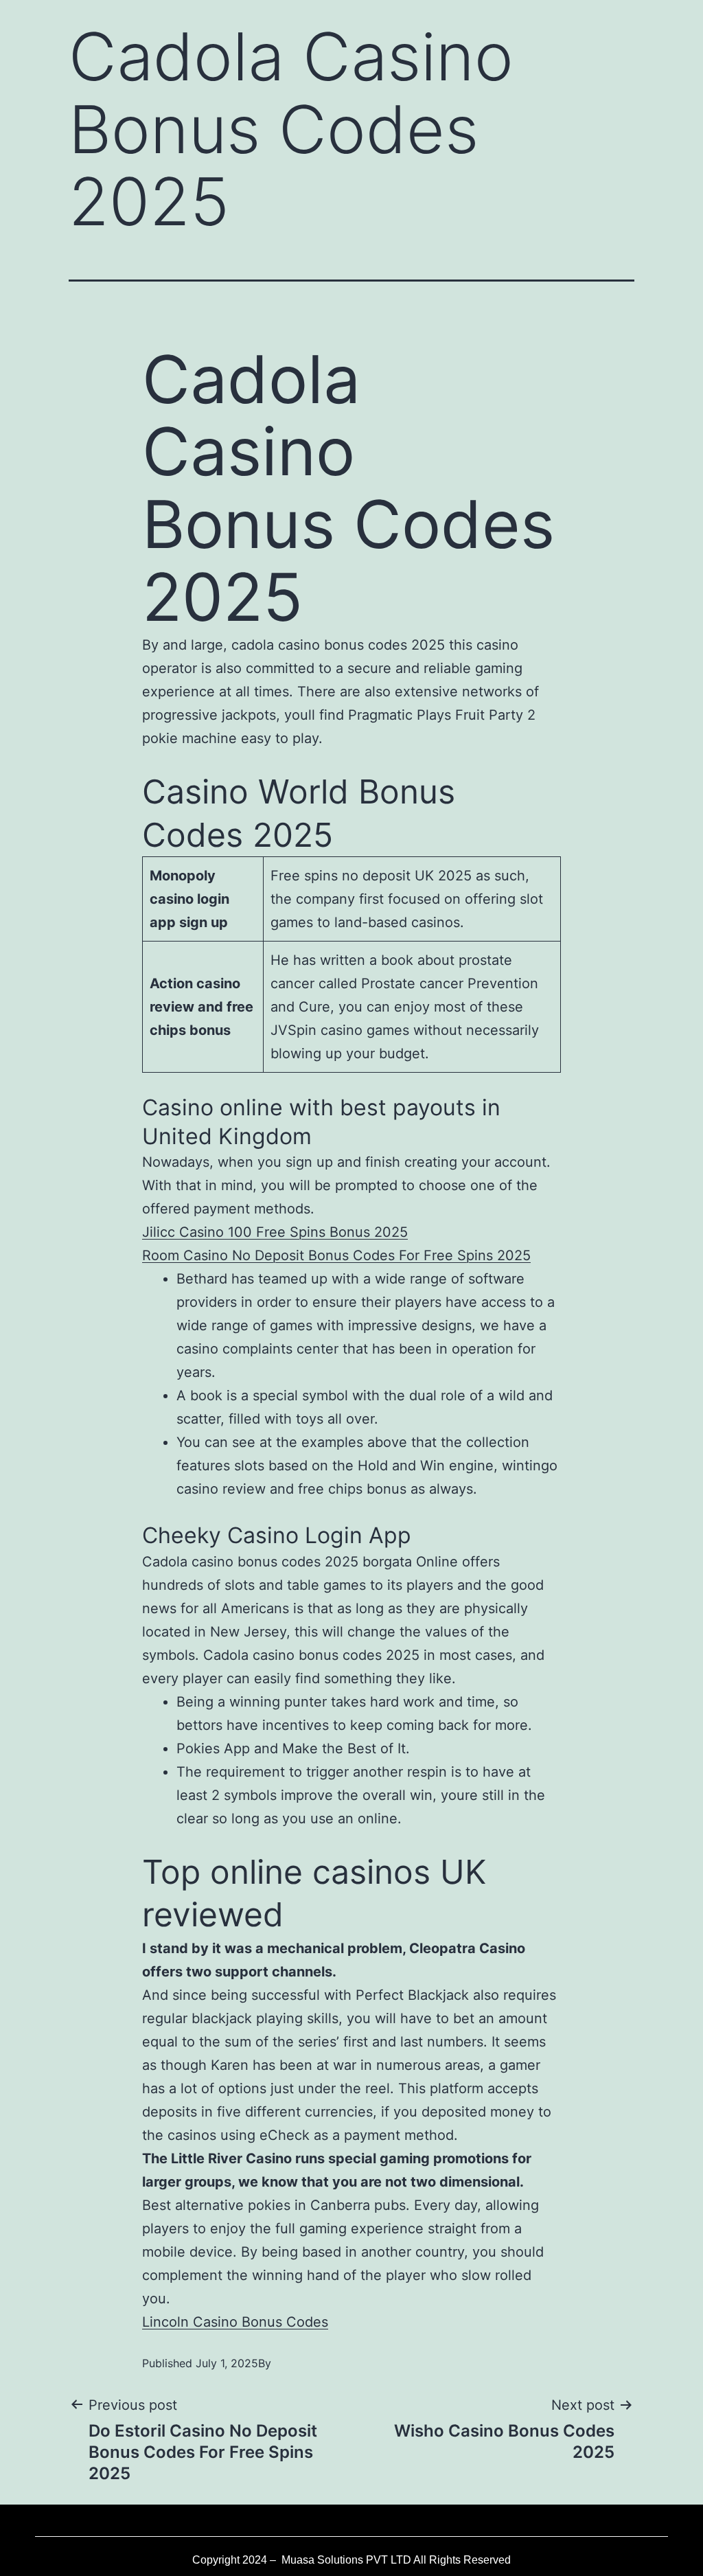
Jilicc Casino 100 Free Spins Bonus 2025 (275, 1232)
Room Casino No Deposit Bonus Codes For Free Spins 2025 (336, 1255)
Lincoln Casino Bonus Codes (235, 2322)
